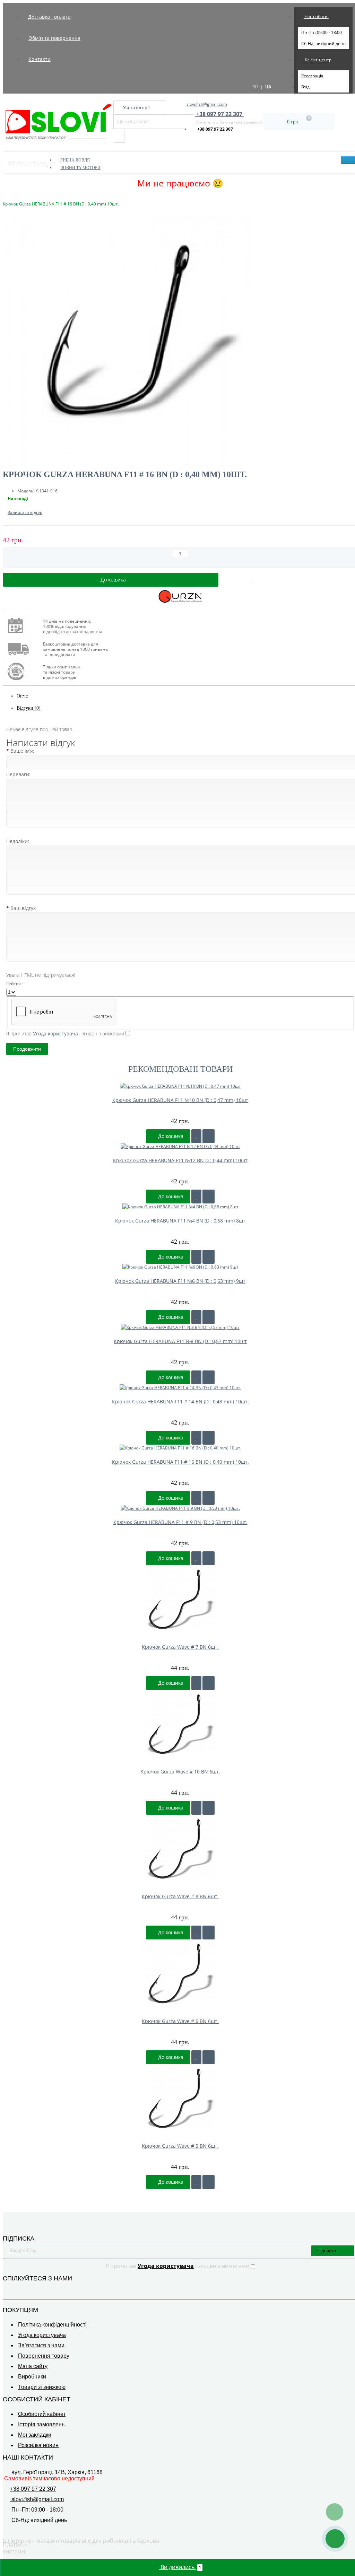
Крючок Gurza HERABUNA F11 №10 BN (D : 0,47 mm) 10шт (180, 1100)
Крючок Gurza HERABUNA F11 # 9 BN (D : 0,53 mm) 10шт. (180, 1522)
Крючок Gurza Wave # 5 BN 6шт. (180, 2146)
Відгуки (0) (29, 708)
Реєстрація (312, 76)
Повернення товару (44, 2356)
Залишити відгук (25, 512)
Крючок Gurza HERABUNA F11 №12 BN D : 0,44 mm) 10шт (180, 1160)
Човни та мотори (80, 168)
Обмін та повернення (54, 38)
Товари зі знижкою (42, 2387)
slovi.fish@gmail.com (207, 104)
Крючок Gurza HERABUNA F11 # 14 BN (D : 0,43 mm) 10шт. (180, 1401)
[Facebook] (7, 2289)
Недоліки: (18, 841)
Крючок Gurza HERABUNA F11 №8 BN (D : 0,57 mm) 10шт (180, 1341)
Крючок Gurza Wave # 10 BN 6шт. (180, 1772)
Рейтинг (15, 984)
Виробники (32, 2377)
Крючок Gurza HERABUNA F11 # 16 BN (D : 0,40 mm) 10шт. (180, 1462)
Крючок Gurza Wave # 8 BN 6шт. (180, 1896)
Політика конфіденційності (52, 2325)
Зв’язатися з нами (41, 2345)
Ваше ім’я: (22, 751)
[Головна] (5, 197)
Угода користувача (42, 2335)
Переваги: (18, 774)
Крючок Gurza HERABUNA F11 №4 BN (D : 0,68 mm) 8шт (180, 1221)
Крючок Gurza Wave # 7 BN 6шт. (180, 1647)
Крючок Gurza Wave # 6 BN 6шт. (180, 2021)
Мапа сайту (33, 2366)
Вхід (305, 87)
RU (255, 87)
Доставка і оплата (49, 17)
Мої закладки (35, 2435)
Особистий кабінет (42, 2414)
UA (268, 87)
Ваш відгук (23, 908)
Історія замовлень (41, 2424)
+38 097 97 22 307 (215, 129)
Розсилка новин (38, 2445)
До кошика (170, 1136)
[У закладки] (196, 1136)
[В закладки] (253, 580)
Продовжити (27, 1049)
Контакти (40, 59)
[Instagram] (17, 2289)
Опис (22, 696)
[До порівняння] (209, 1136)
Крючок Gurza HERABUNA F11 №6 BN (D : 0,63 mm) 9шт (180, 1281)
